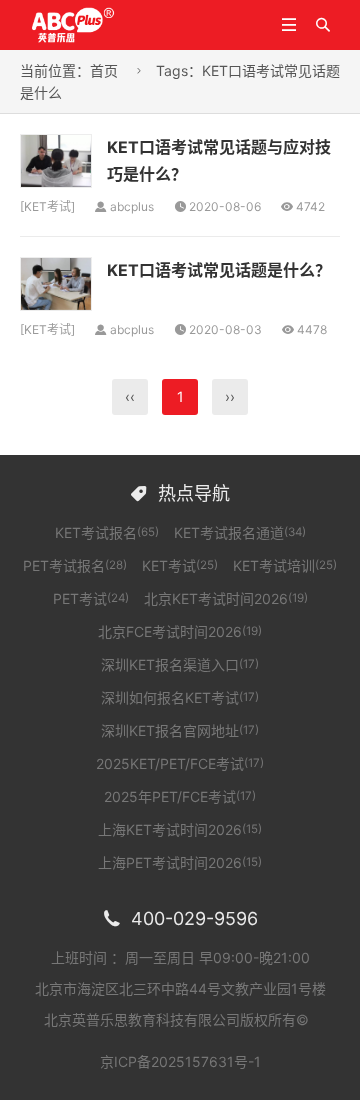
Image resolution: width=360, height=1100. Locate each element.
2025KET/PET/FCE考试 (180, 763)
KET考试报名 (107, 532)
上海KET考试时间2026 (180, 829)
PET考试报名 (75, 565)
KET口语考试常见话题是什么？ (219, 270)
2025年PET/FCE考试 (180, 796)
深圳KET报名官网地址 (180, 730)
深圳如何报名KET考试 (180, 697)
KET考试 (47, 206)
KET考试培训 (285, 565)
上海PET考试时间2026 (180, 862)
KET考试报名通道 (240, 532)
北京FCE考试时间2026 (180, 631)
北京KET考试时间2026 (226, 598)
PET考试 (91, 598)
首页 (104, 70)
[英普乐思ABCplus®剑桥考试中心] (97, 23)
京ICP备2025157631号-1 (180, 1061)
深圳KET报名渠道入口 (180, 664)
